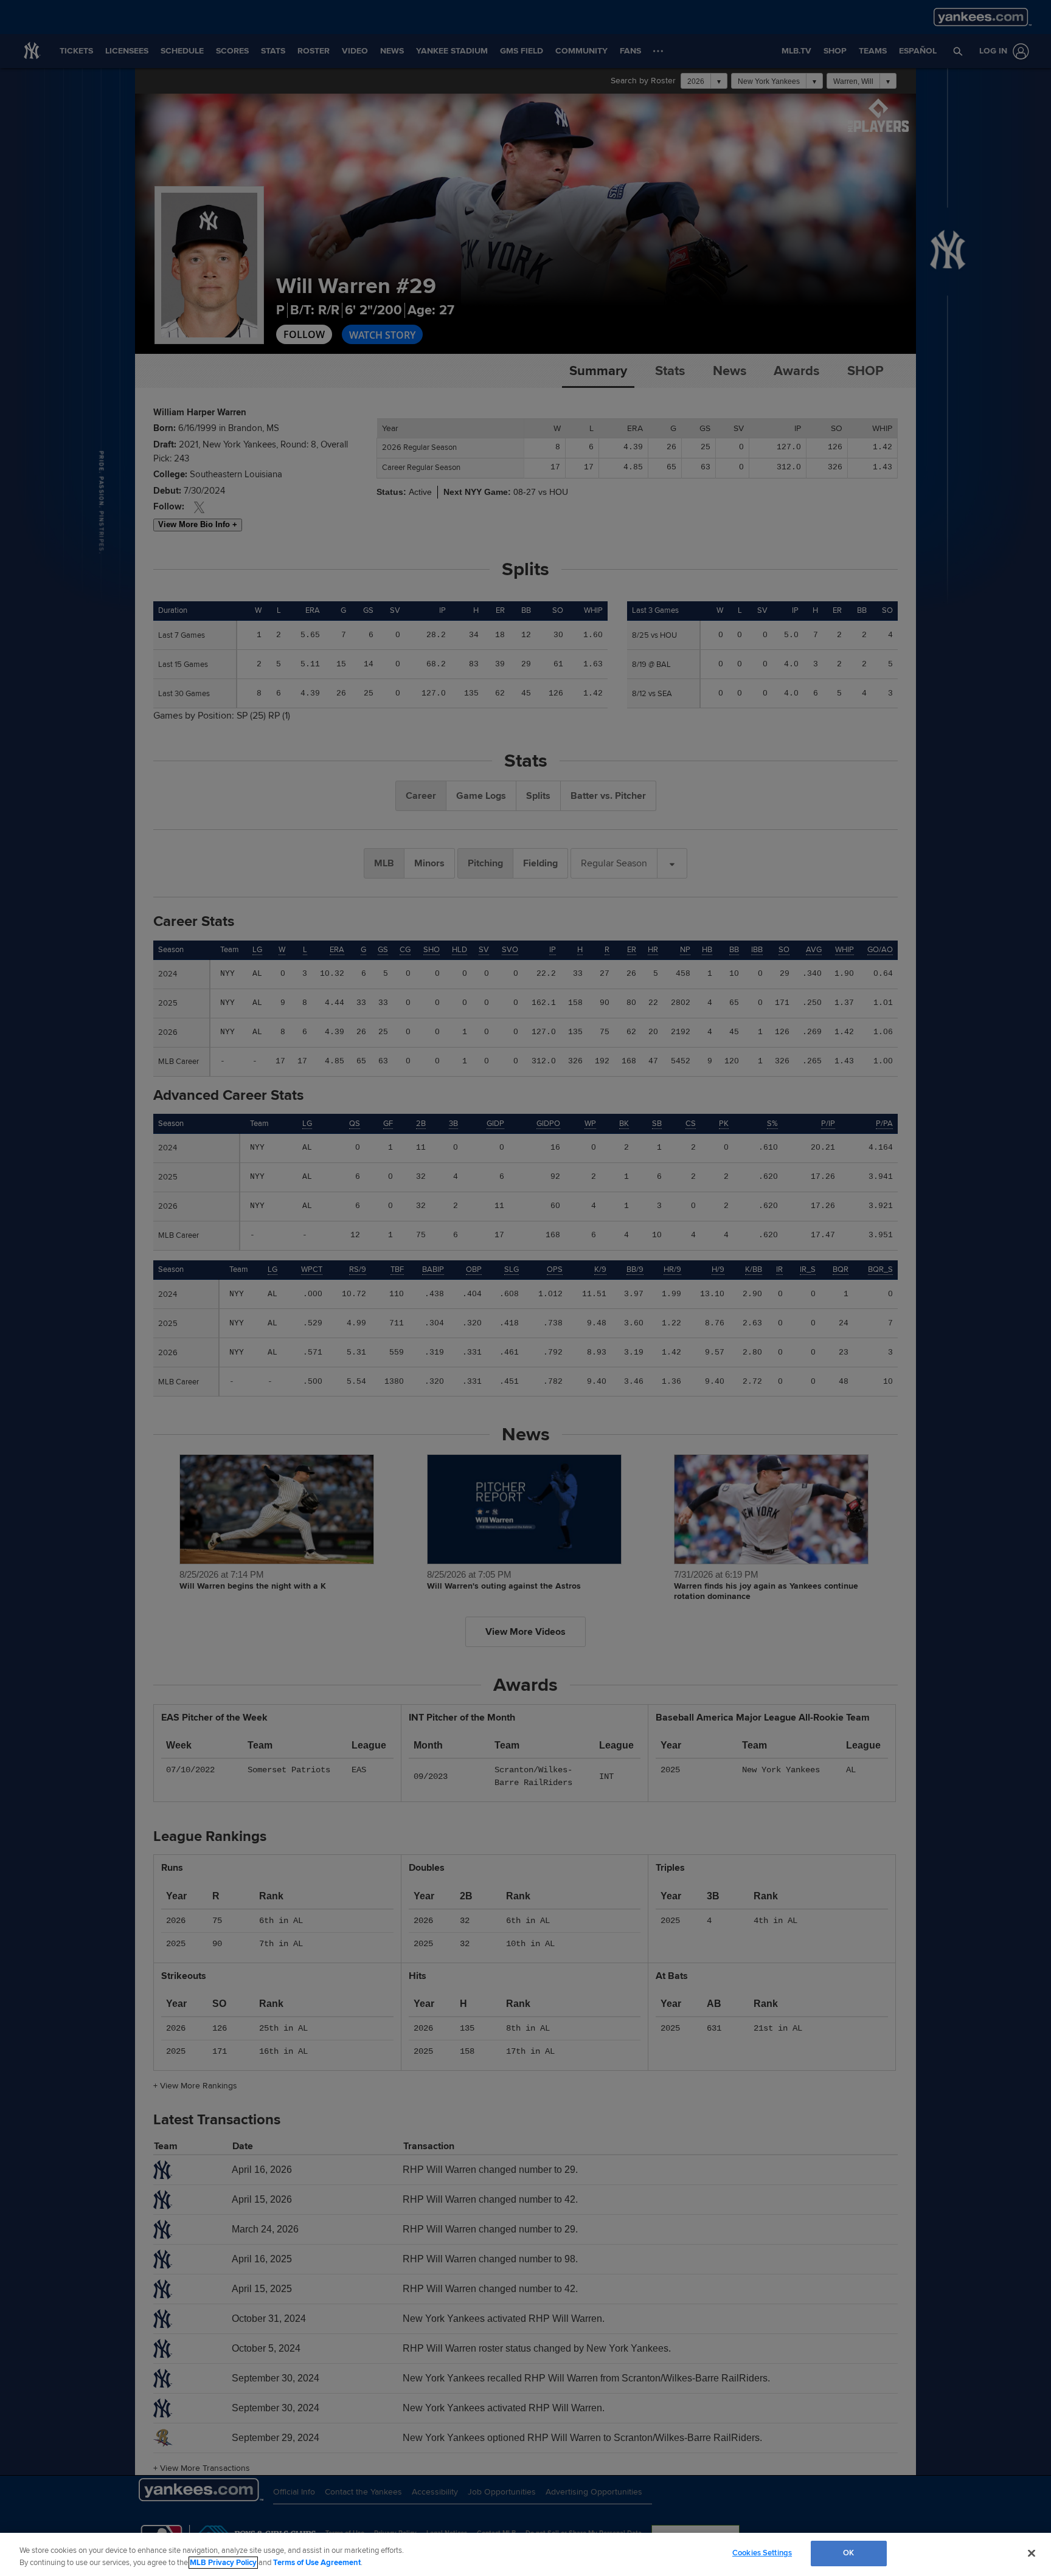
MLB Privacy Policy (223, 2563)
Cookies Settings (762, 2553)
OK (848, 2553)
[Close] (1032, 2553)
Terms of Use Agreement (317, 2563)
